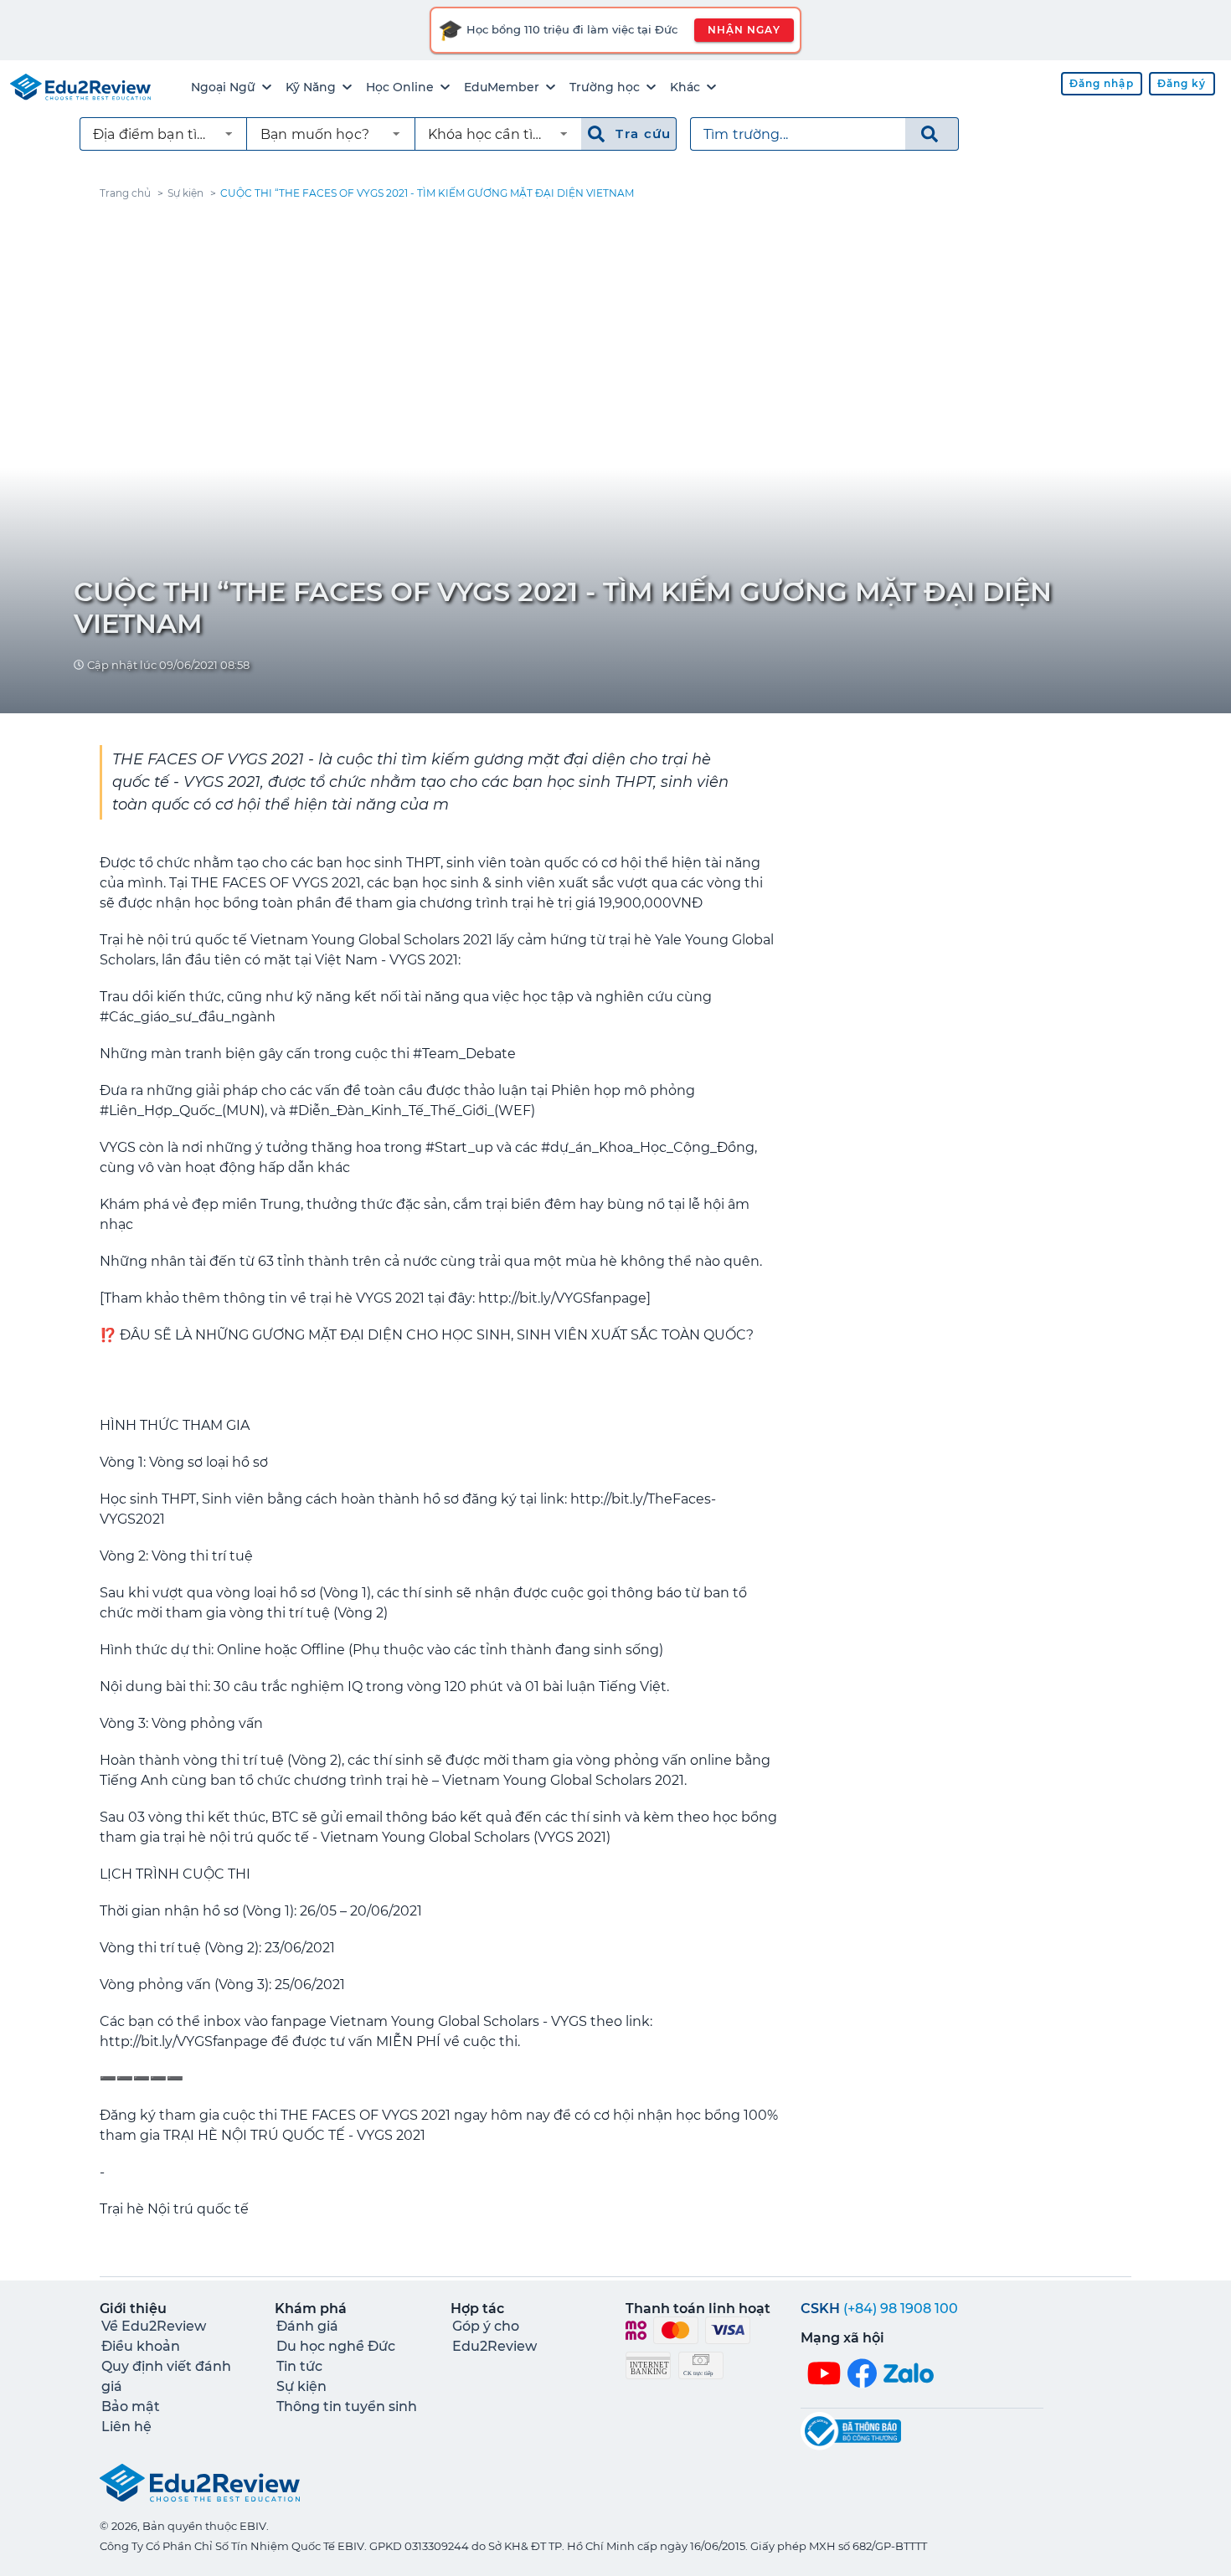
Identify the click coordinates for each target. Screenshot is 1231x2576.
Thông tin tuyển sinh (347, 2406)
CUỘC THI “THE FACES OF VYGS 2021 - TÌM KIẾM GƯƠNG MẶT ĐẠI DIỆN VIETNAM (427, 193)
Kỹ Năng (311, 87)
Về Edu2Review (154, 2326)
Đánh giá (307, 2326)
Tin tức (299, 2366)
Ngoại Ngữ (223, 87)
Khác (685, 87)
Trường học (605, 87)
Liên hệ (126, 2427)
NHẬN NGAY (744, 30)
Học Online (400, 87)
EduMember (502, 87)
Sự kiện (185, 193)
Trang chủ (125, 193)
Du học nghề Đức (336, 2346)
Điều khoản (141, 2346)
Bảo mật (131, 2406)
